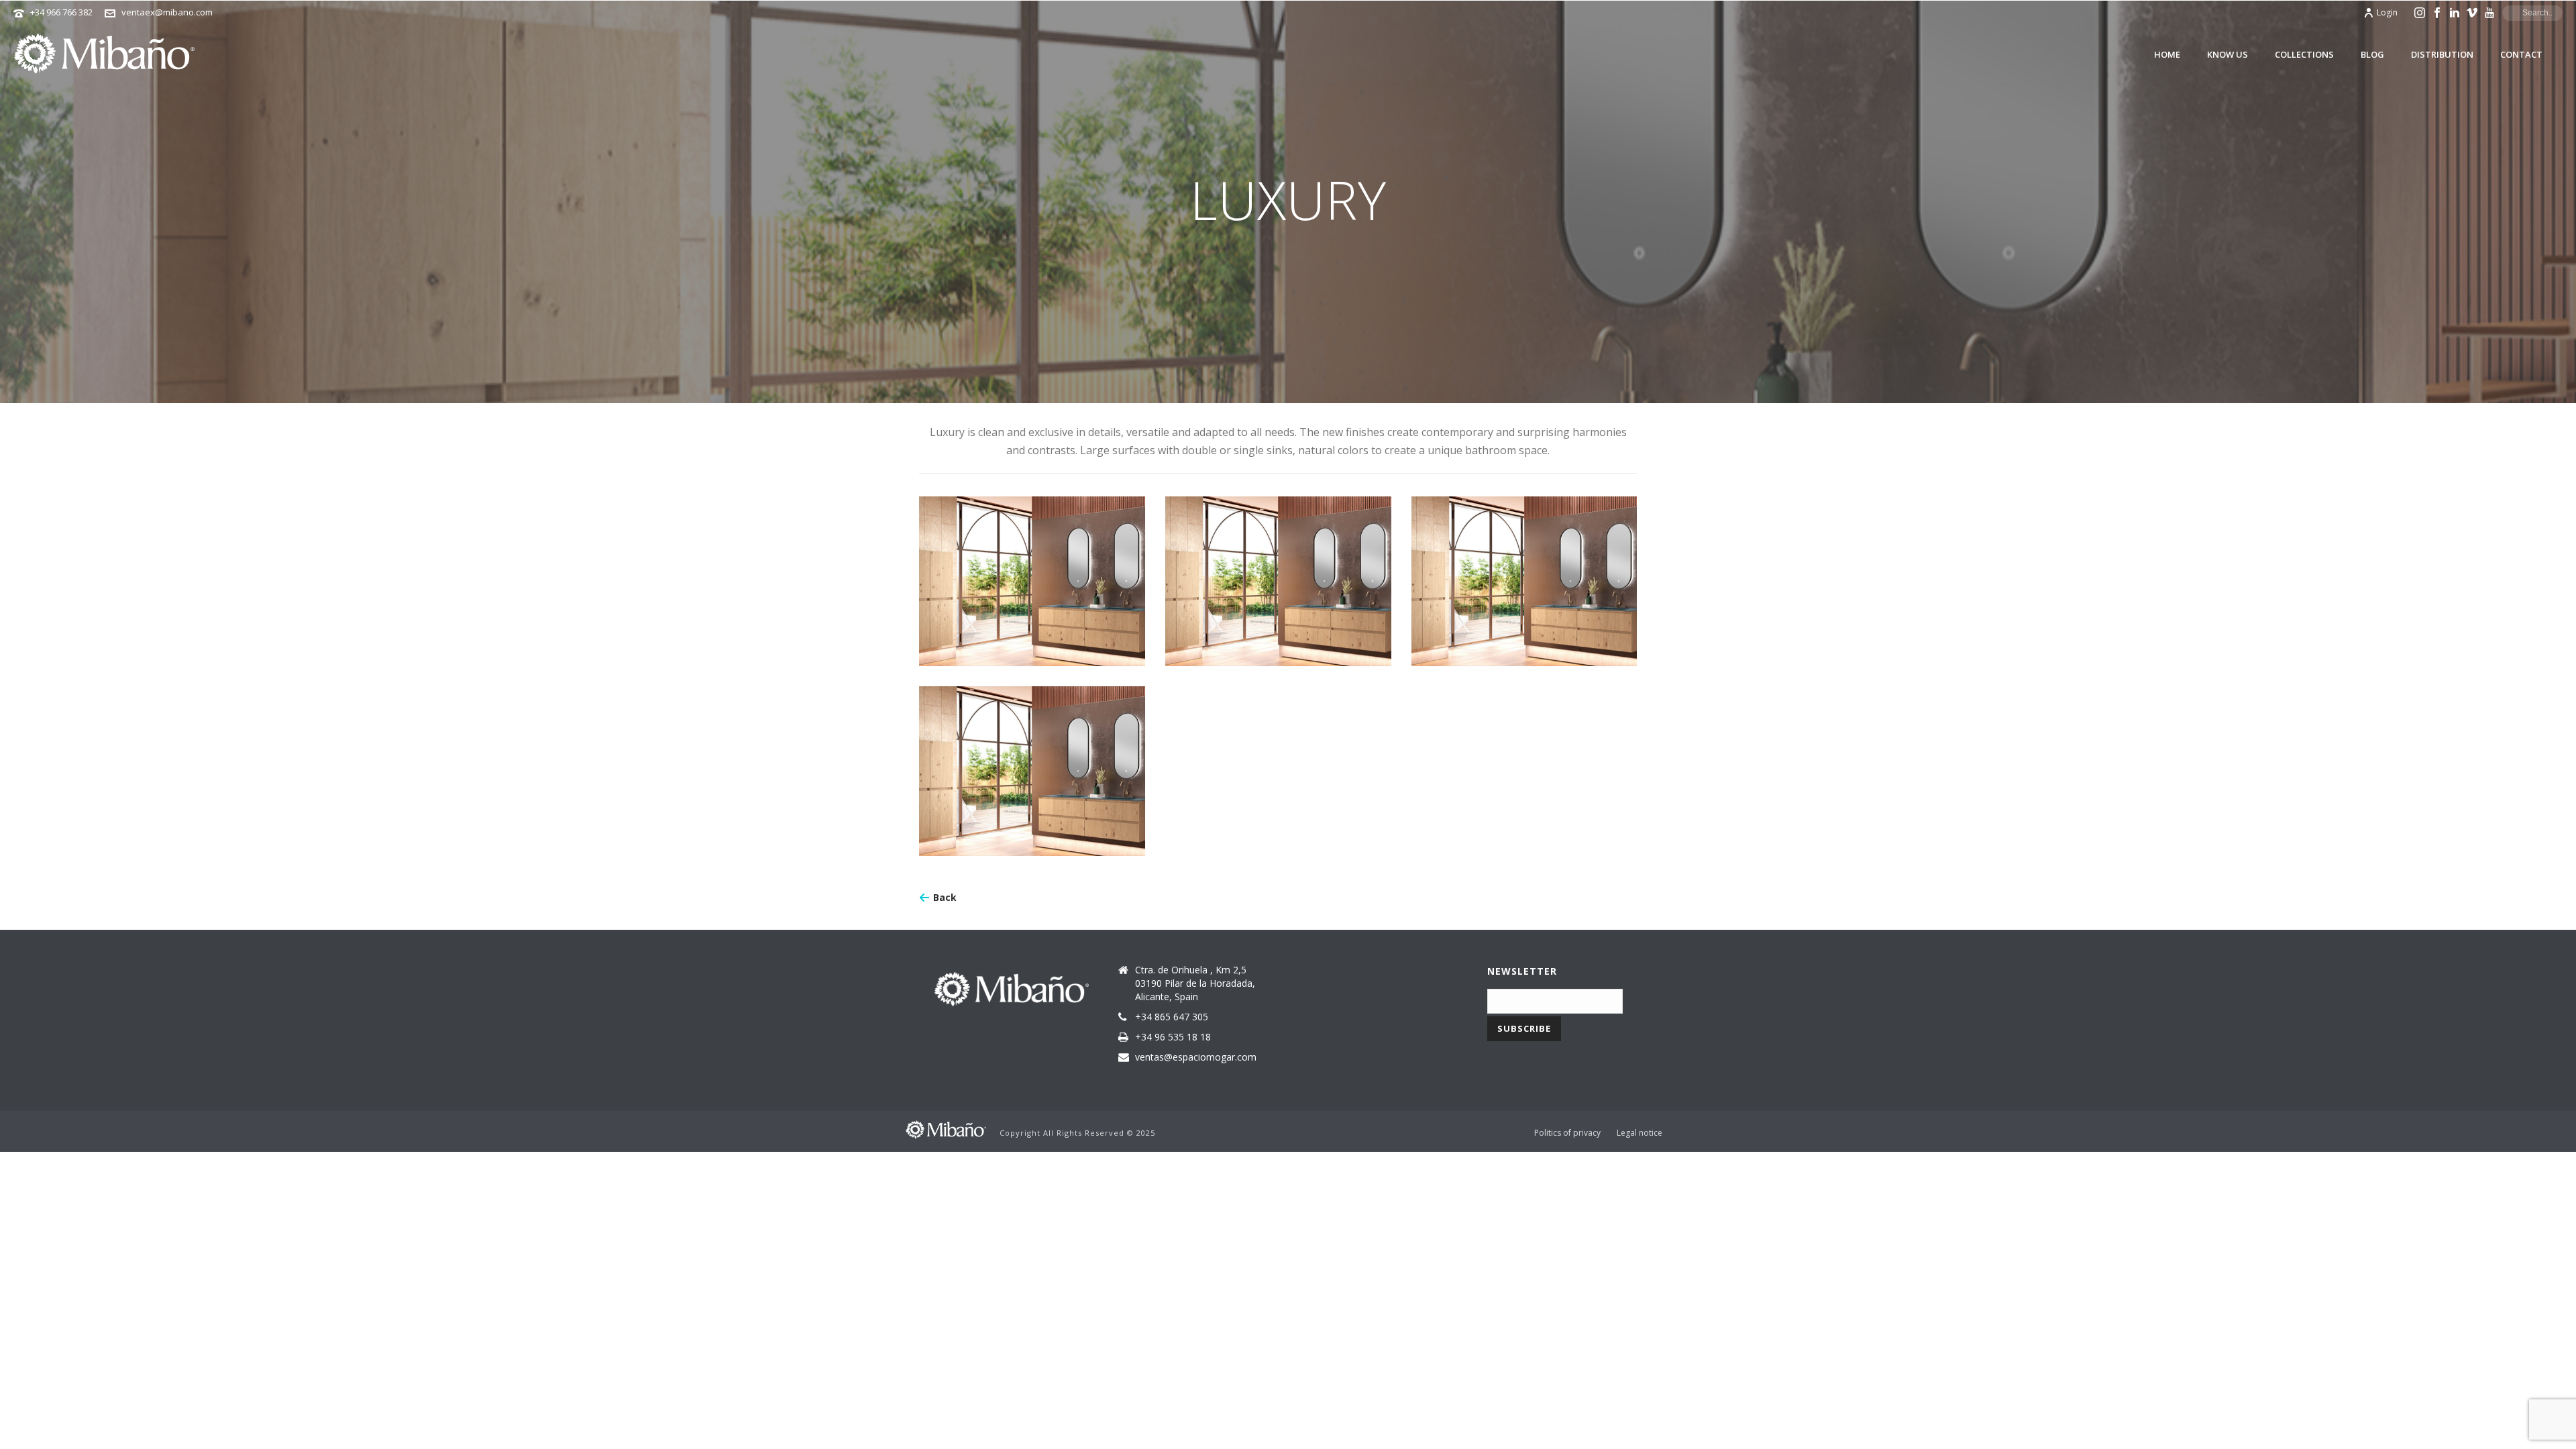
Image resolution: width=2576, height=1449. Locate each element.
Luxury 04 (1032, 766)
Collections (2304, 54)
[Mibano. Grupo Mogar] (946, 1129)
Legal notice (1640, 1133)
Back (945, 897)
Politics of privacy (1567, 1133)
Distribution (2442, 54)
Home (2167, 54)
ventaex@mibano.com (167, 12)
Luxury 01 (1032, 576)
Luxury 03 (1524, 576)
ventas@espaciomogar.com (1196, 1057)
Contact (2521, 54)
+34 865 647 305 (1172, 1017)
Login (2387, 12)
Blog (2372, 54)
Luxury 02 (1278, 576)
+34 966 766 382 (61, 12)
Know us (2228, 54)
